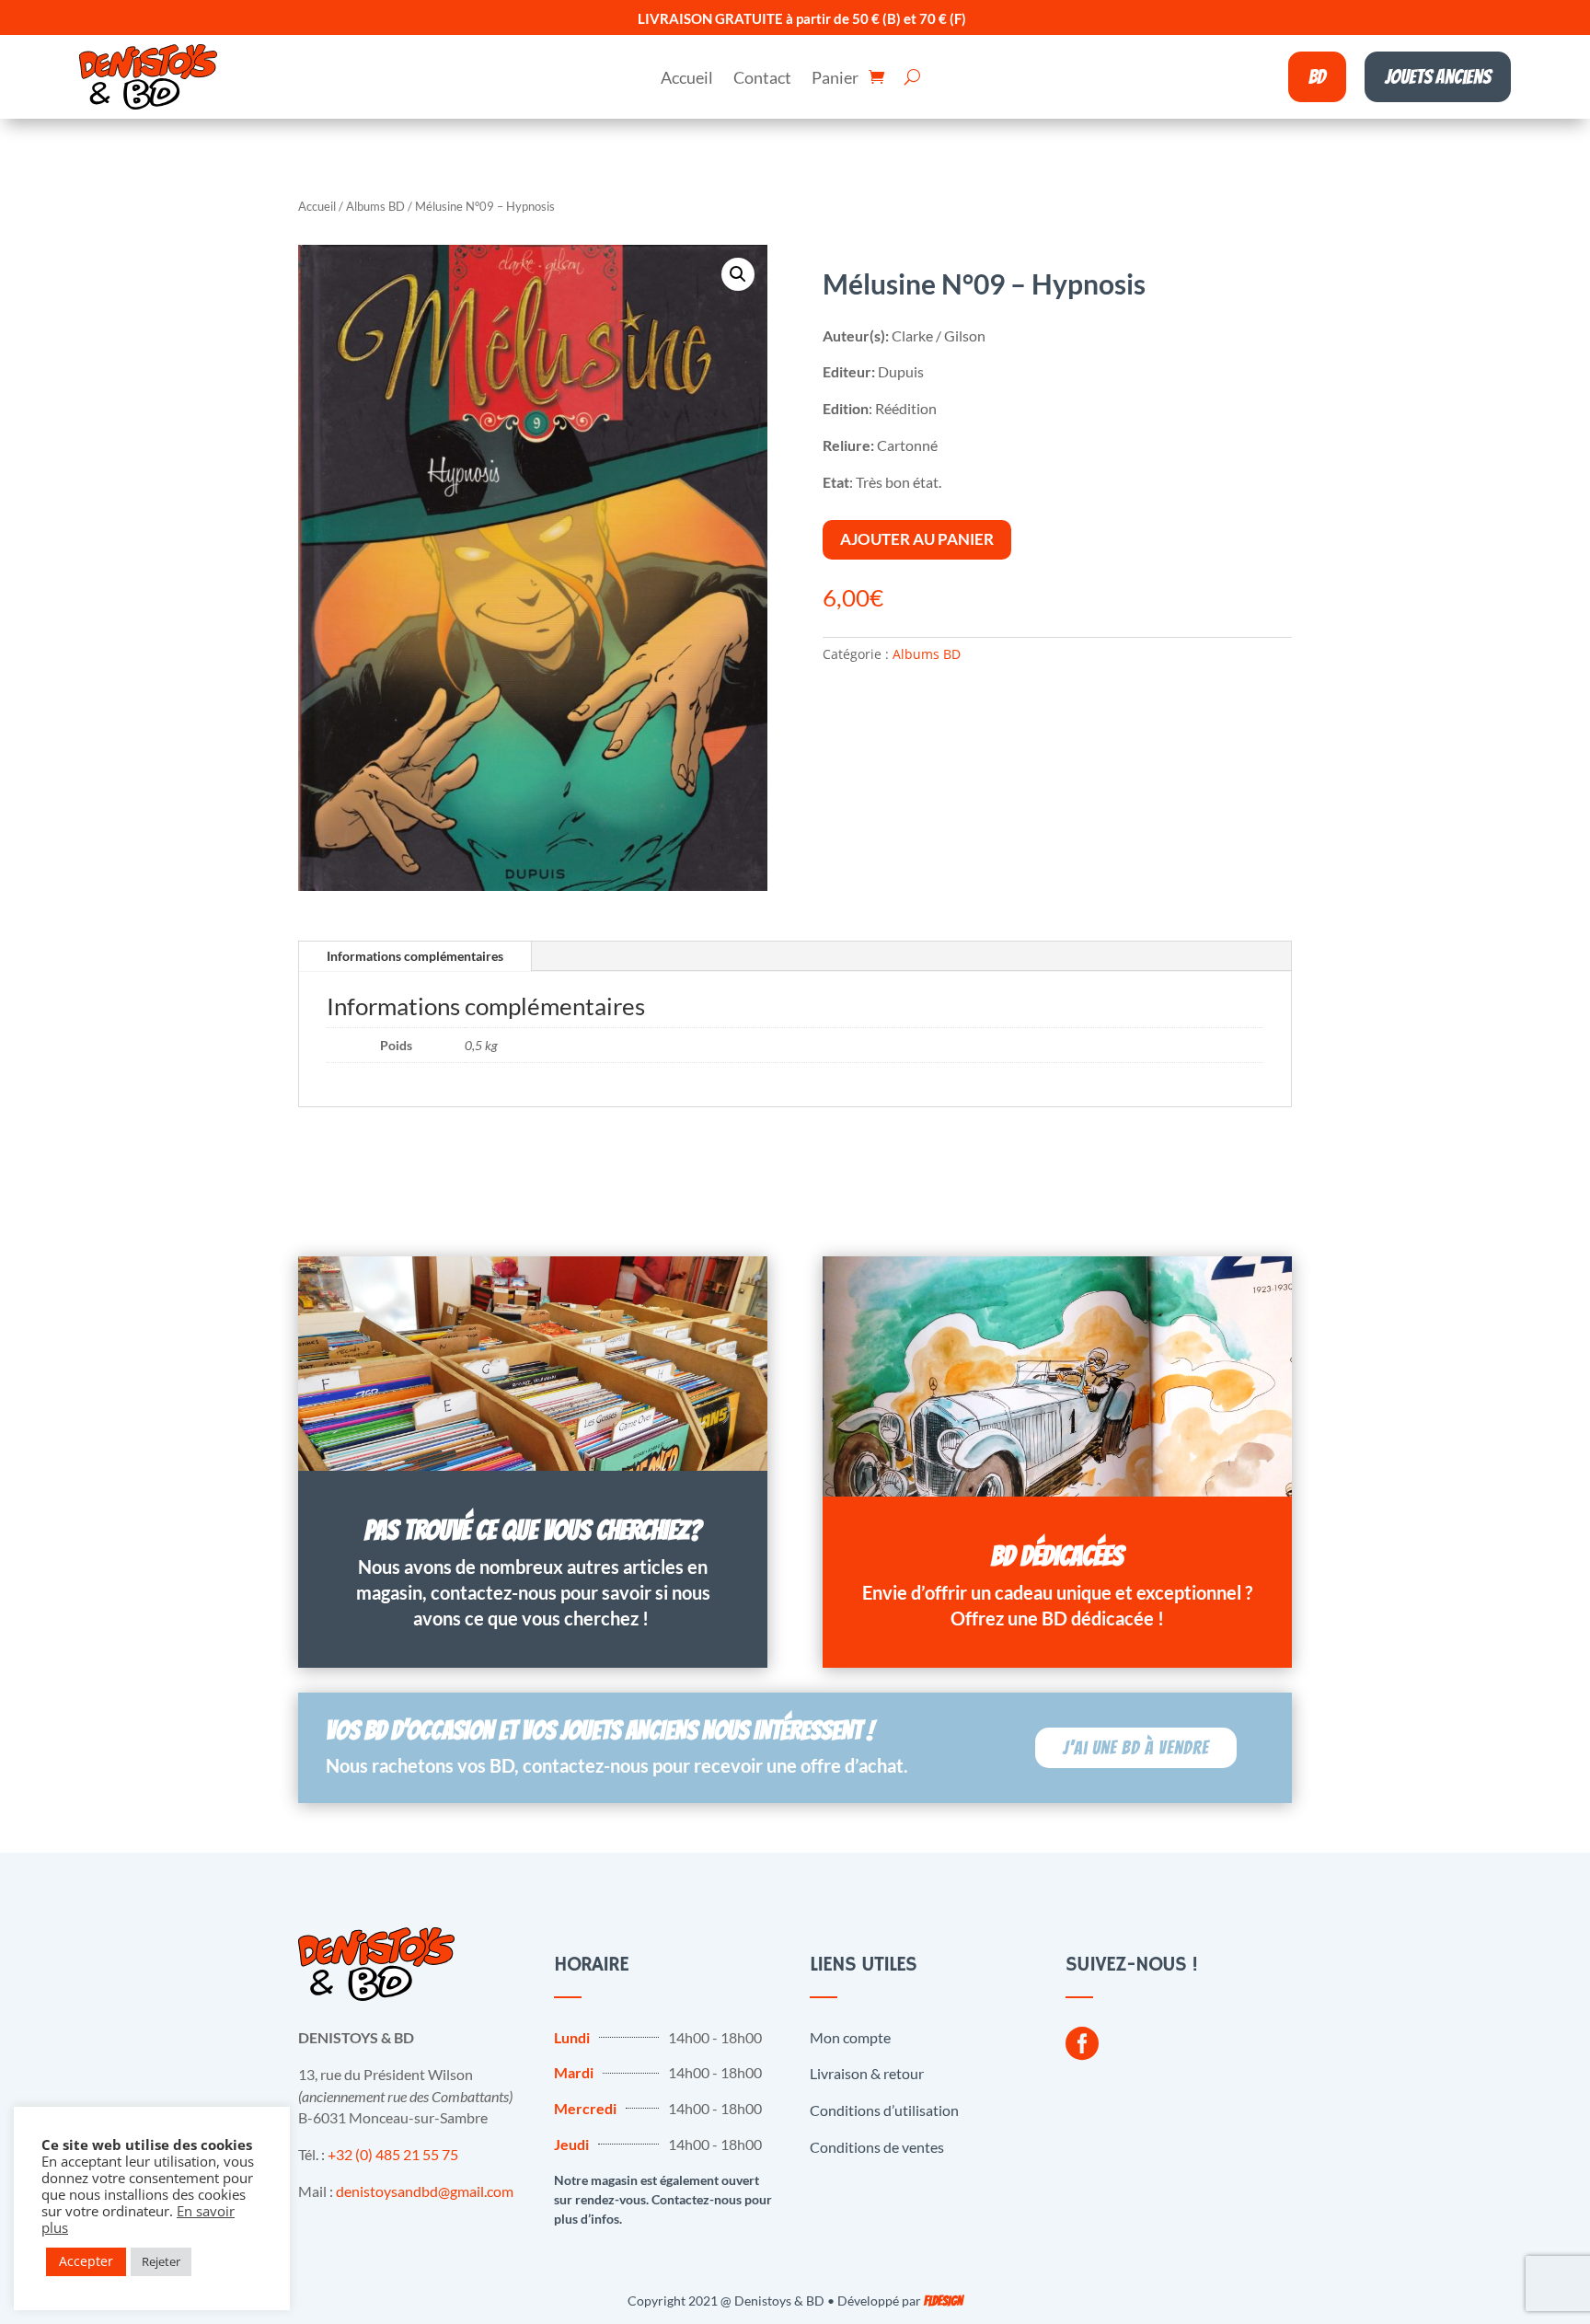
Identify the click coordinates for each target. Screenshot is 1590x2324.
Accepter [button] (86, 2261)
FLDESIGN (943, 2301)
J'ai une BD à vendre (1136, 1748)
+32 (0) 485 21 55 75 (393, 2154)
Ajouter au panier (917, 539)
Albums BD (375, 206)
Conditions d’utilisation (884, 2110)
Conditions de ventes (877, 2147)
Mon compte (850, 2037)
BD (1317, 77)
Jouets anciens (1438, 77)
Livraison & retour (867, 2073)
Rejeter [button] (161, 2261)
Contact (762, 79)
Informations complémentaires (415, 956)
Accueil (687, 79)
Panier (835, 79)
